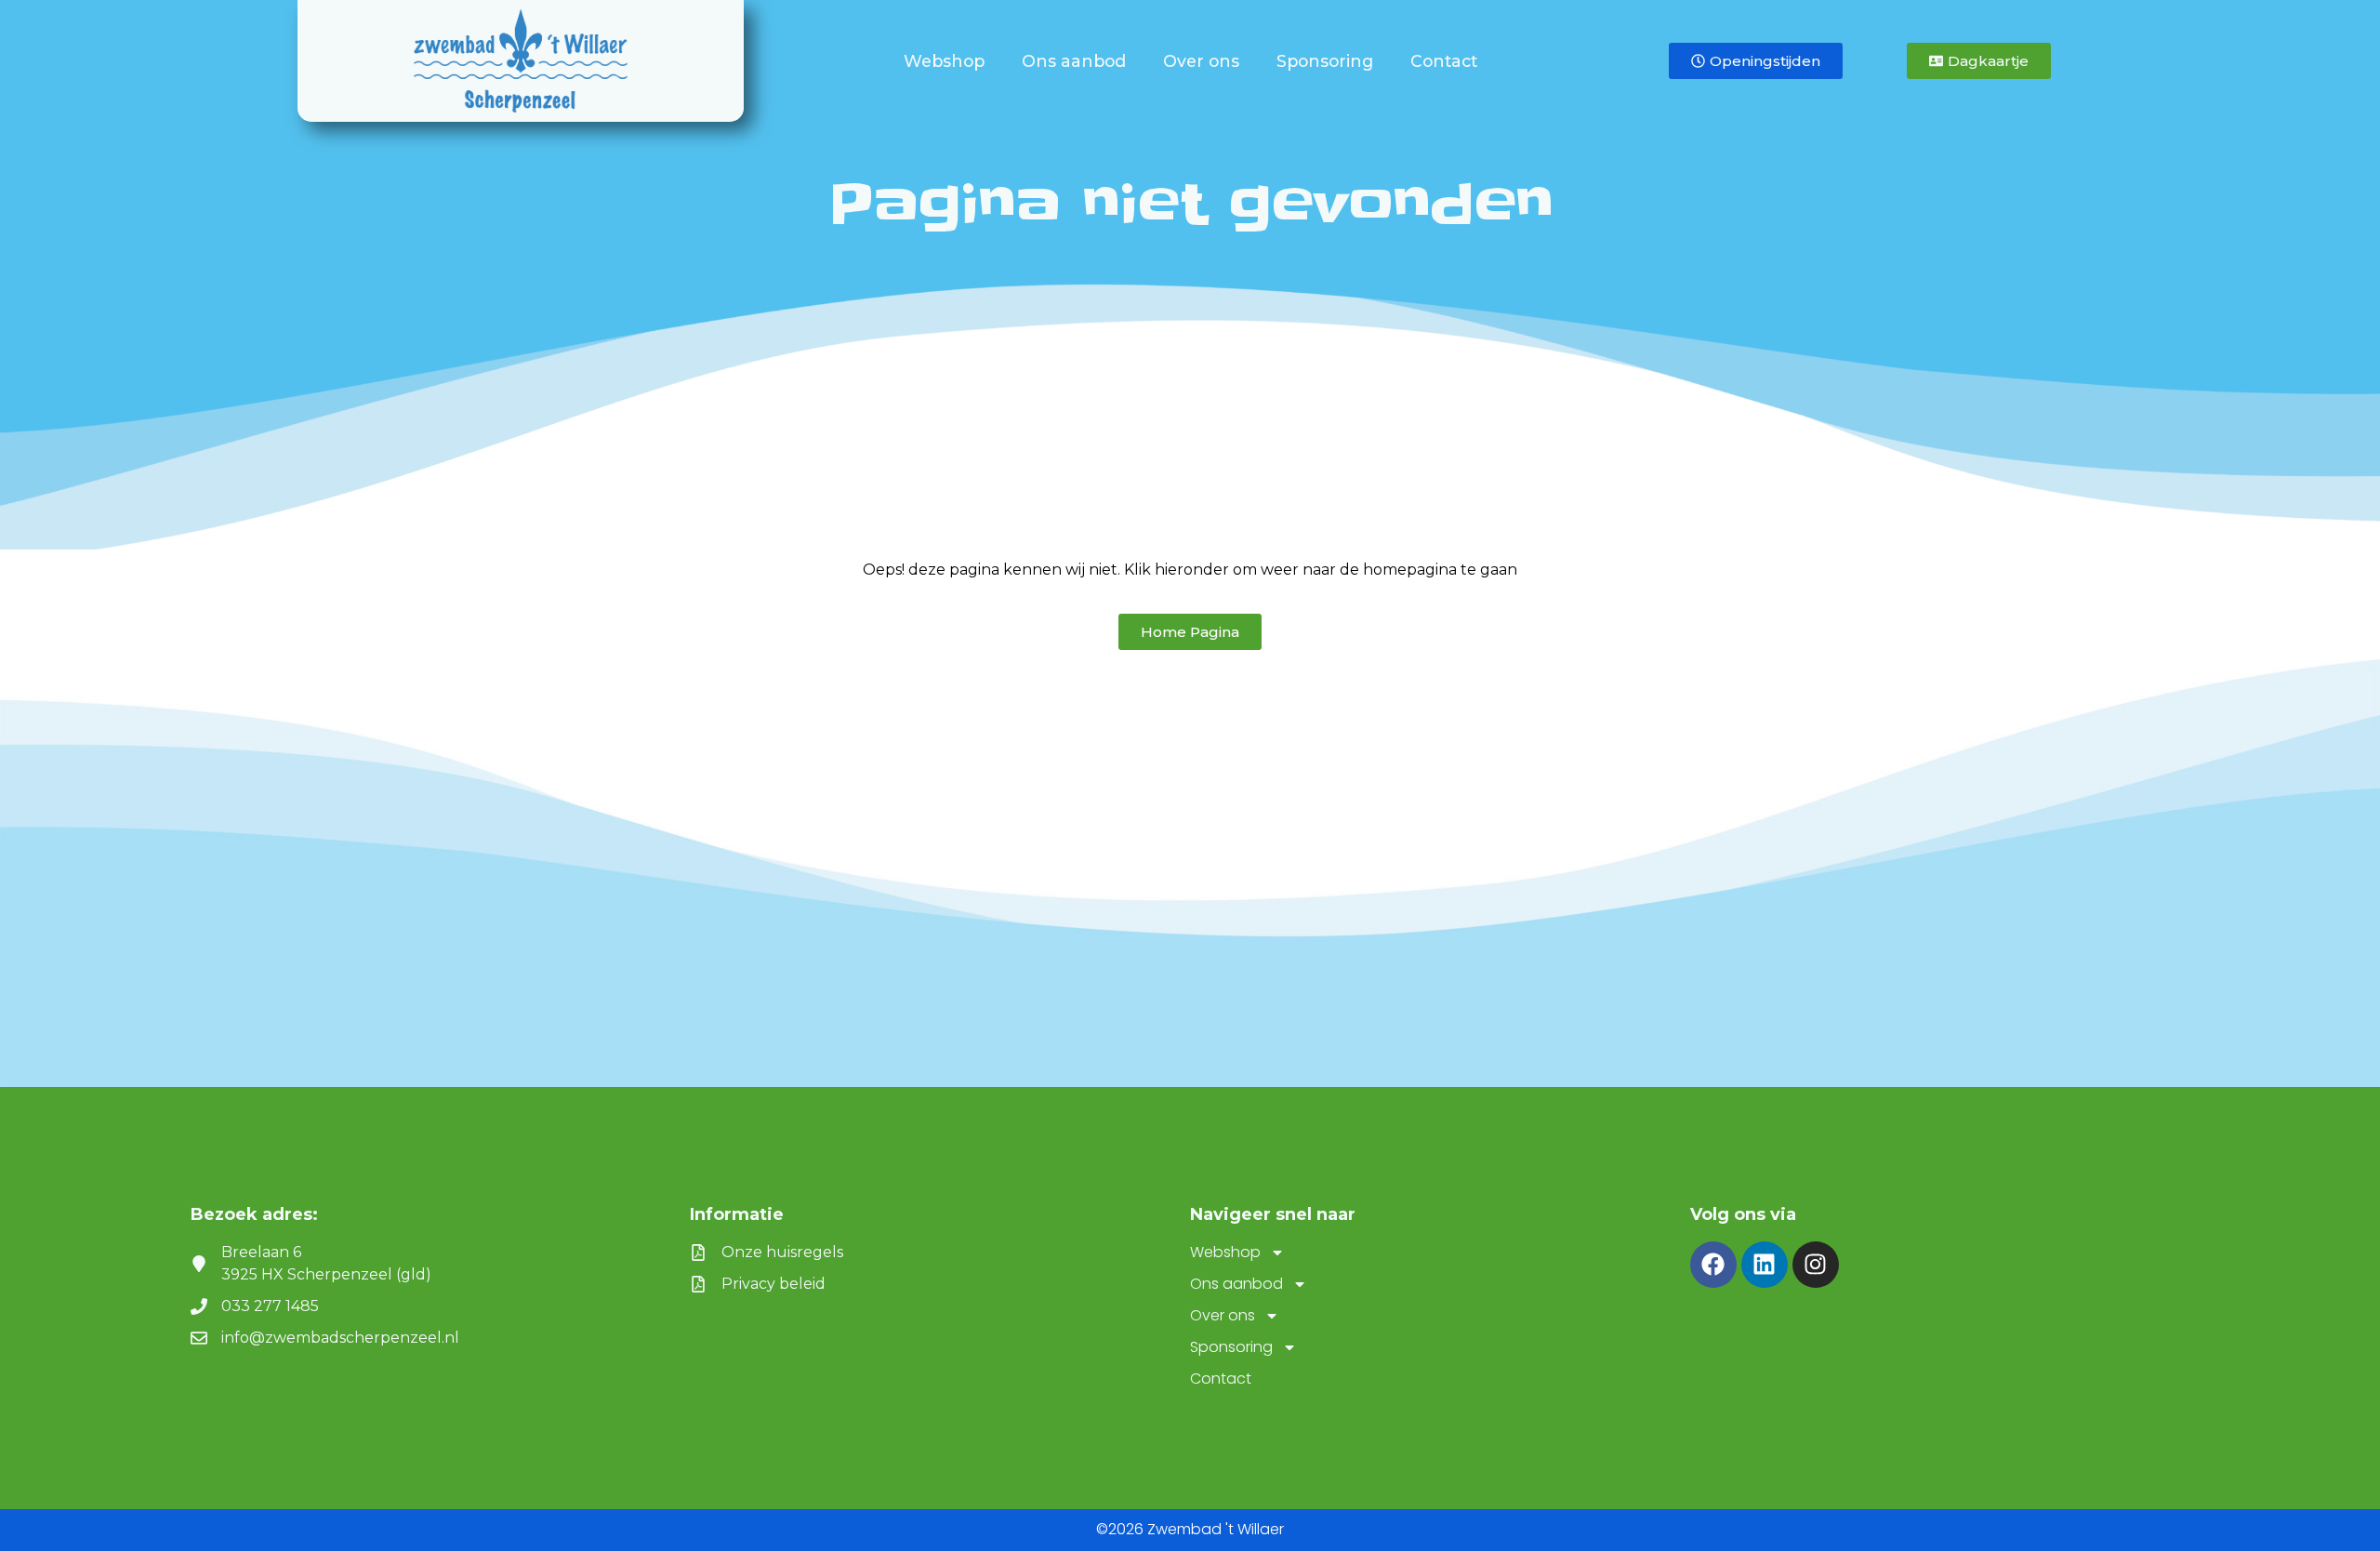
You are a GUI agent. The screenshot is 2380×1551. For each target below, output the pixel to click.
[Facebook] (1713, 1265)
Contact (1444, 61)
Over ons (1201, 61)
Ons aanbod (1074, 61)
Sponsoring (1325, 61)
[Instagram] (1816, 1265)
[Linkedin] (1765, 1265)
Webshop (944, 61)
